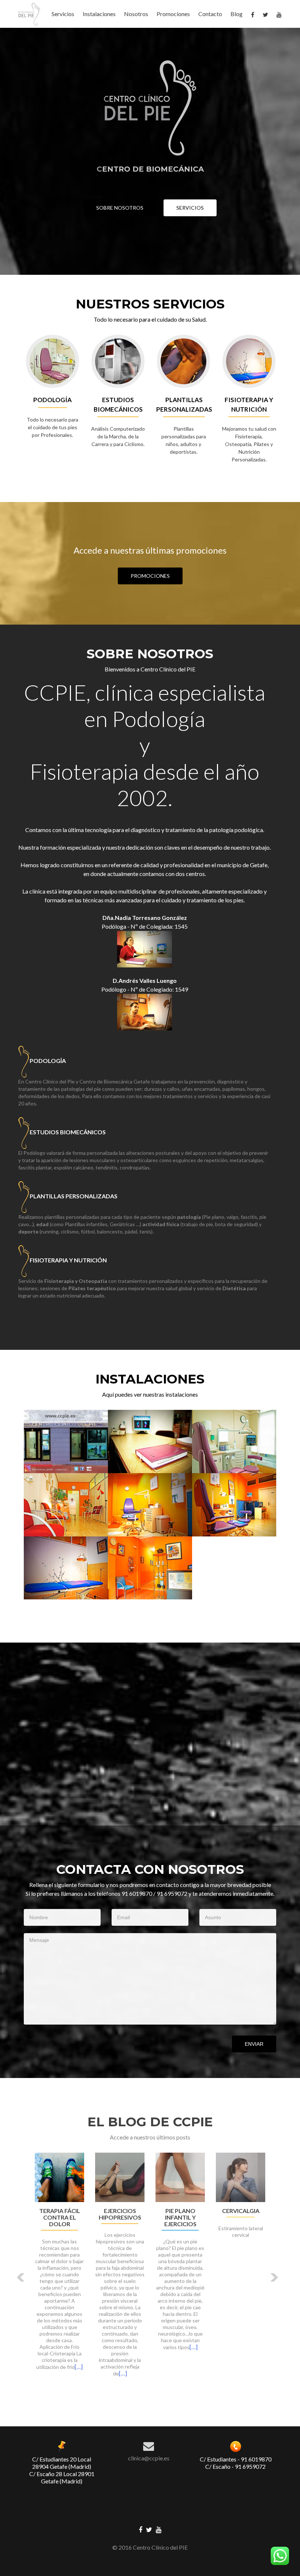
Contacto (210, 14)
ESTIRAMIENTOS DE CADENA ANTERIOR (59, 2217)
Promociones (173, 14)
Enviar (254, 2044)
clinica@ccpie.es (149, 2458)
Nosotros (136, 14)
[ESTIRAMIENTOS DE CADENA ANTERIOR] (59, 2177)
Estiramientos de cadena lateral (120, 2217)
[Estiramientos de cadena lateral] (120, 2177)
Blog (237, 14)
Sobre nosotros (120, 208)
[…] (75, 2353)
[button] (21, 2277)
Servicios (63, 14)
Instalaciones (99, 14)
